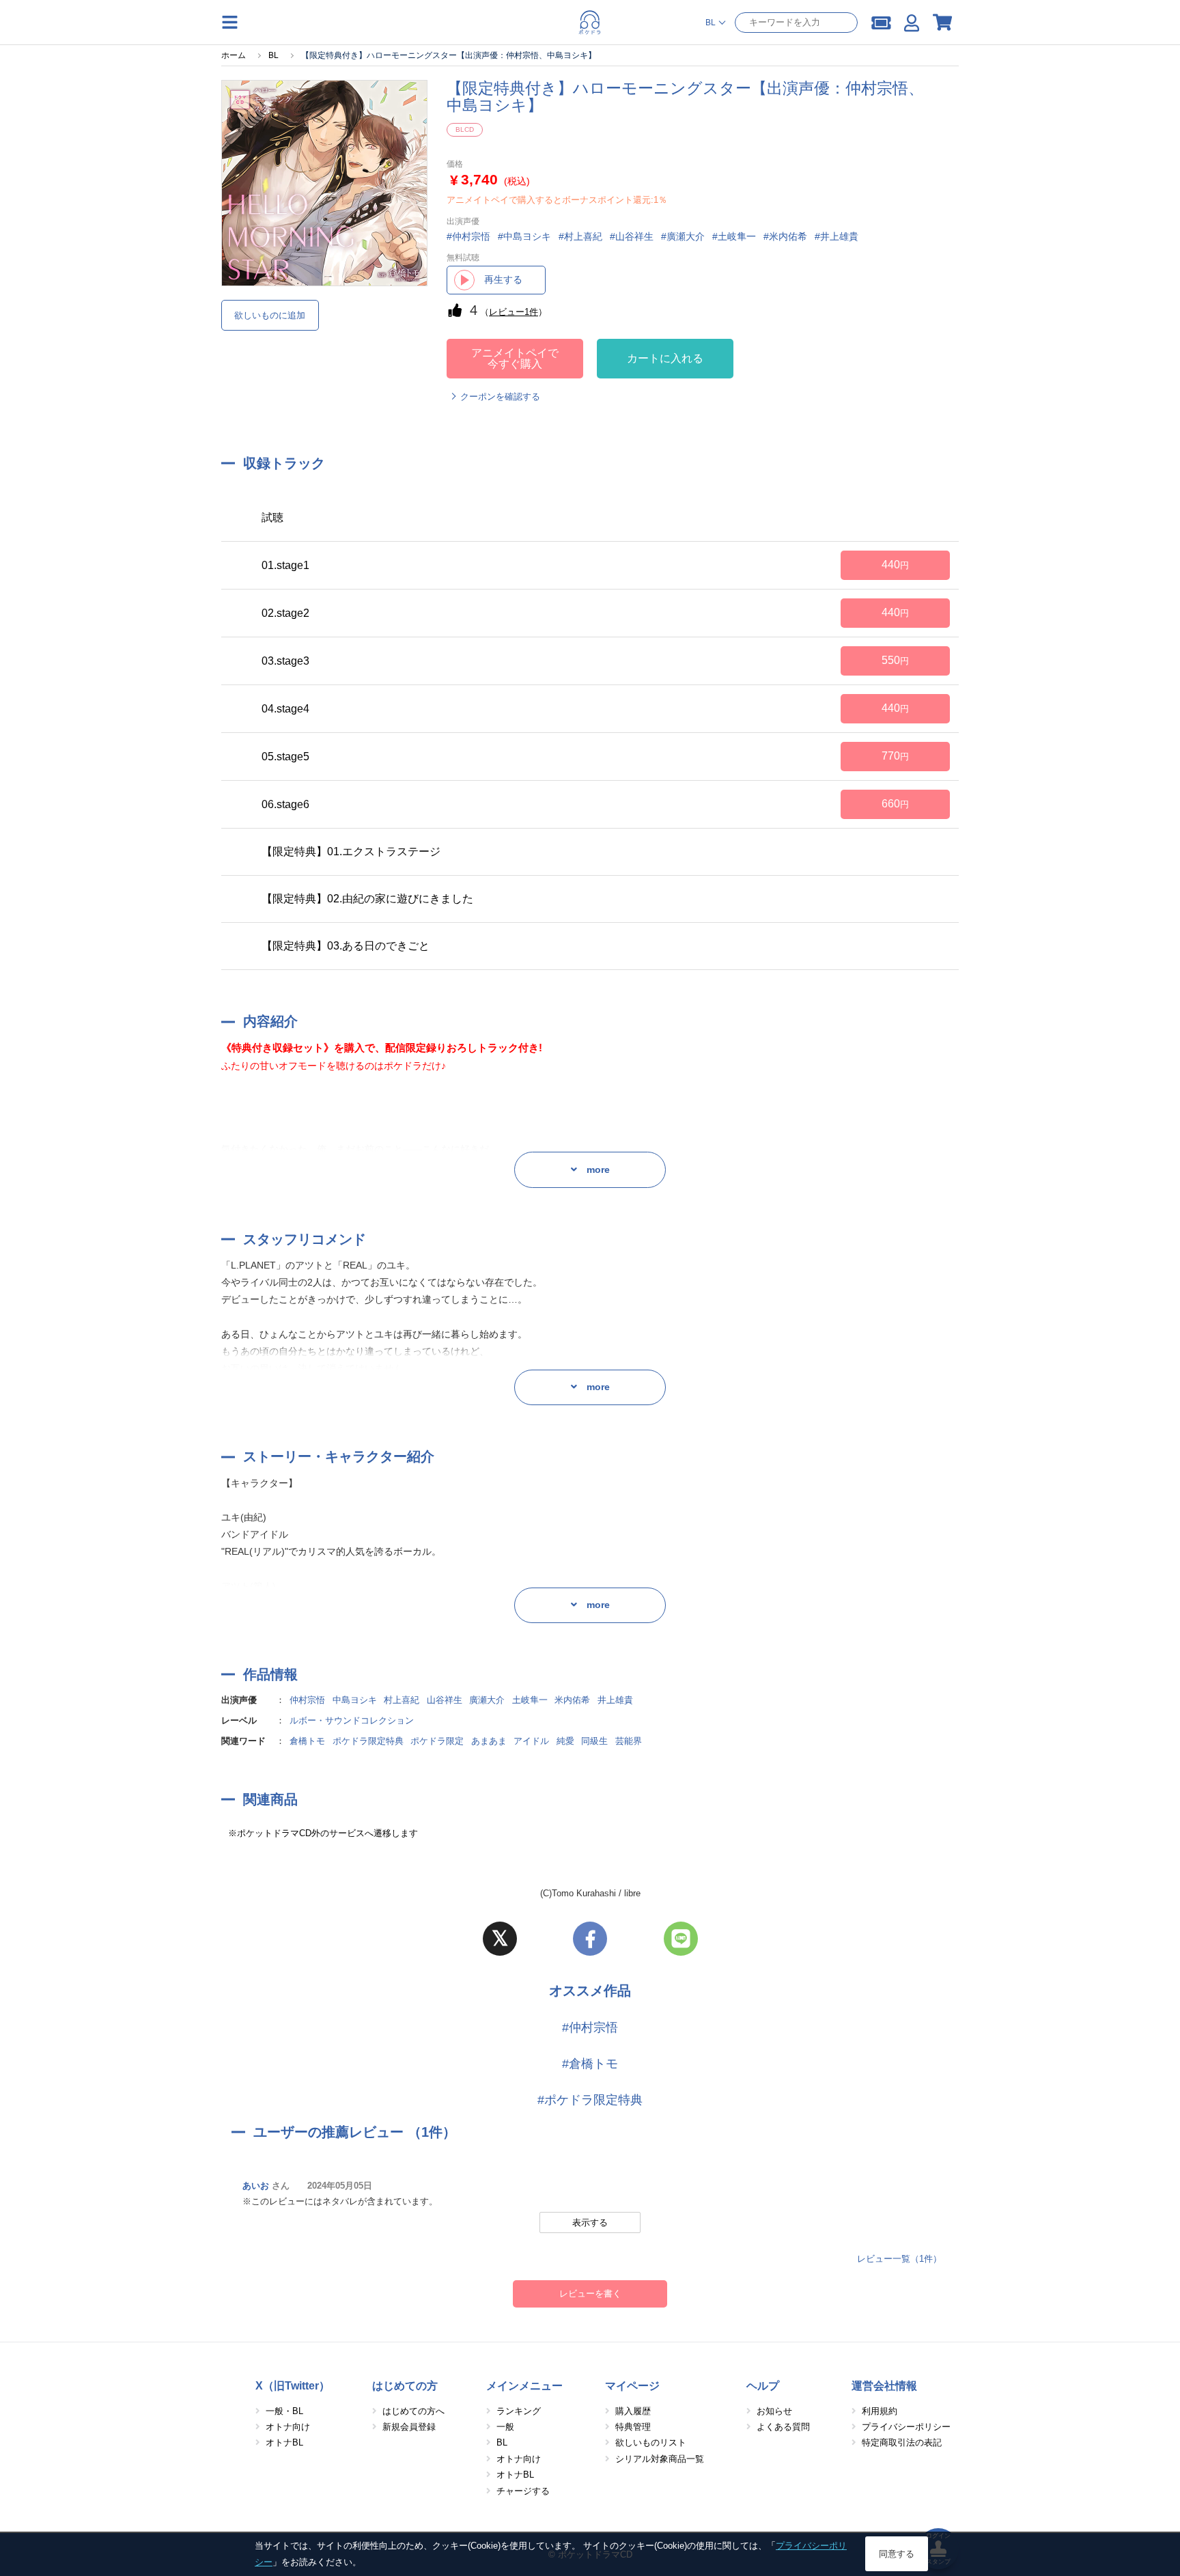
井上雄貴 (615, 1700)
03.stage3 (285, 661)
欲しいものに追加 (270, 315)
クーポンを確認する (500, 397)
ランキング (519, 2411)
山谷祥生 (445, 1700)
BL (502, 2442)
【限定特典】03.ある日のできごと (346, 946)
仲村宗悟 (307, 1700)
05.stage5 (285, 757)
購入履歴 (633, 2411)
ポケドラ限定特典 (368, 1741)
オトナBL (284, 2442)
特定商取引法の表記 (902, 2442)
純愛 (565, 1741)
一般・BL (284, 2411)
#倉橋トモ (590, 2064)
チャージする (523, 2491)
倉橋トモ (307, 1741)
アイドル (531, 1741)
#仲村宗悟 (590, 2027)
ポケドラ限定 (437, 1741)
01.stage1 (285, 565)
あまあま (489, 1741)
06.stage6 (285, 804)
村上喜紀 (402, 1700)
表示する (590, 2222)
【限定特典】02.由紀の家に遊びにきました (367, 899)
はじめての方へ (413, 2411)
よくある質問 (783, 2427)
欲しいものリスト (651, 2442)
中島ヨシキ (355, 1700)
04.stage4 (285, 709)
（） (514, 312)
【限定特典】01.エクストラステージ (351, 851)
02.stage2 (285, 613)
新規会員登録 (409, 2427)
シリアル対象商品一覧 (660, 2459)
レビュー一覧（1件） (899, 2259)
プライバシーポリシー (906, 2427)
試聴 (272, 517)
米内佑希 (572, 1700)
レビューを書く (590, 2294)
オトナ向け (288, 2427)
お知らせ (774, 2411)
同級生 (594, 1741)
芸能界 (629, 1741)
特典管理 (633, 2427)
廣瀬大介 (487, 1700)
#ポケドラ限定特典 (590, 2100)
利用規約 (880, 2411)
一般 (505, 2427)
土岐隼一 (530, 1700)
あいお (256, 2186)
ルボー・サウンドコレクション (352, 1720)
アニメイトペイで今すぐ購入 (515, 358)
